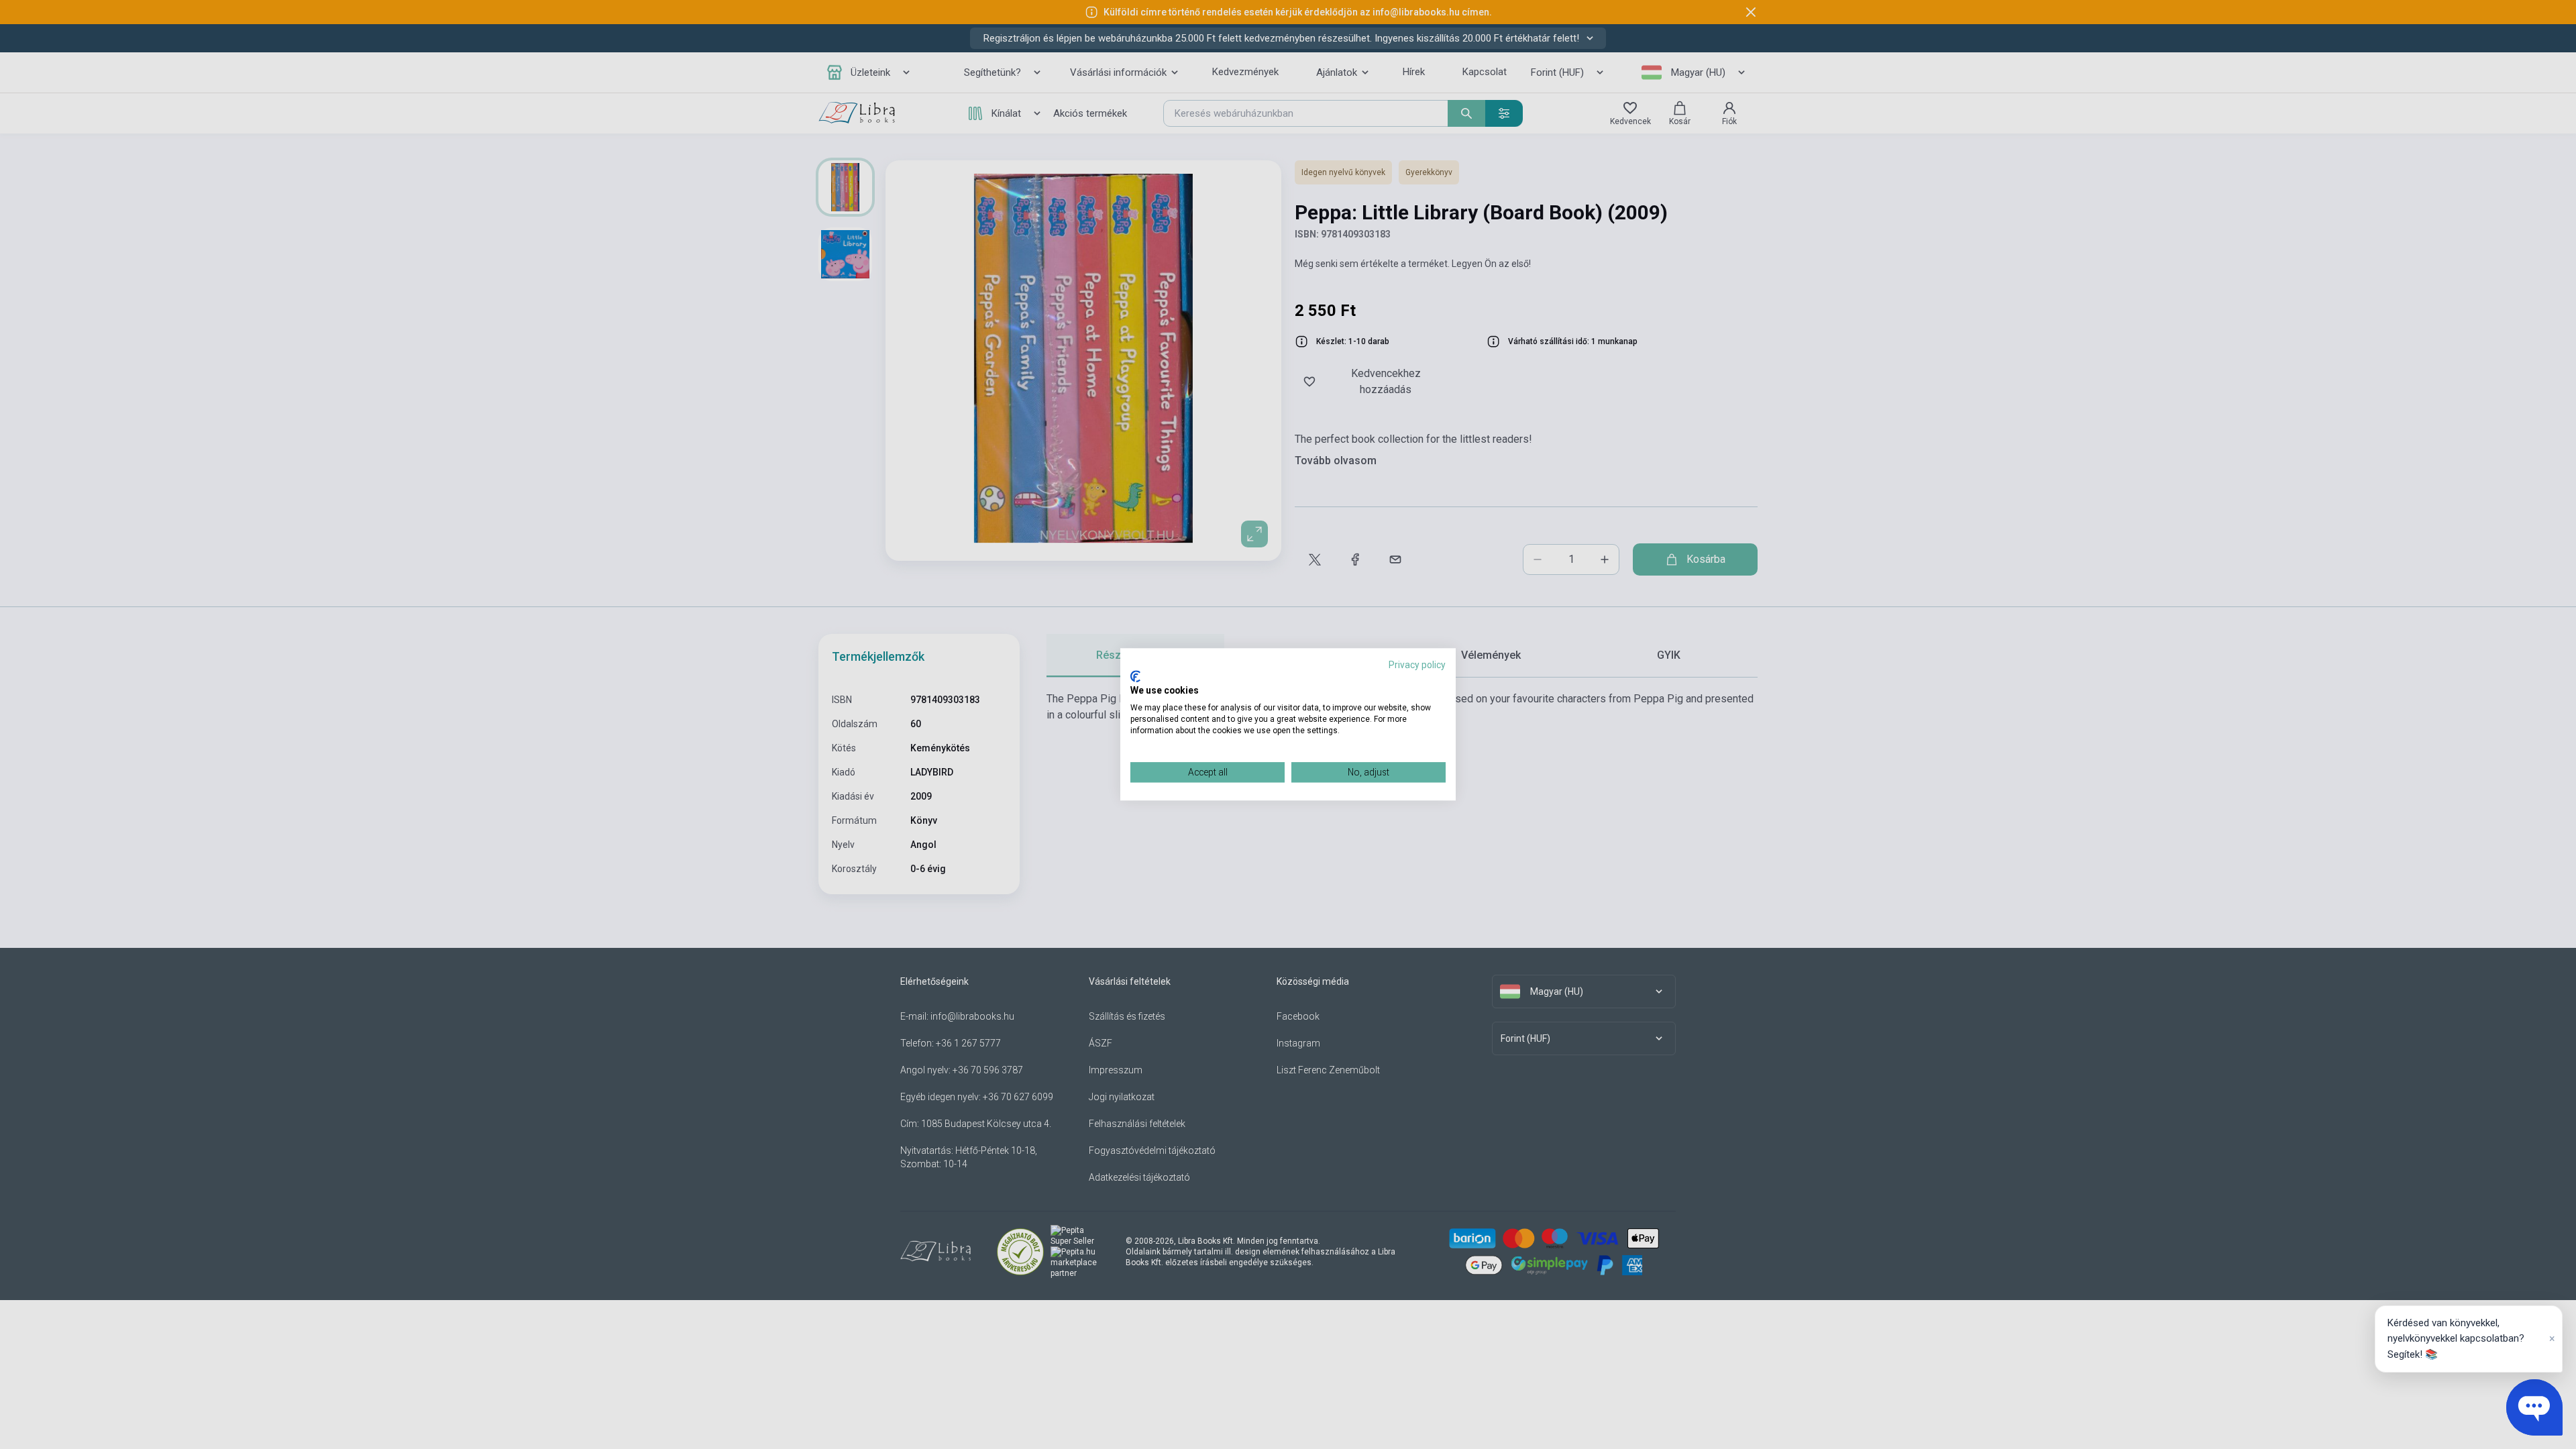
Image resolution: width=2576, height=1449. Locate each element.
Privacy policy (1417, 665)
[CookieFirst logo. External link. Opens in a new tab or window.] (1135, 676)
